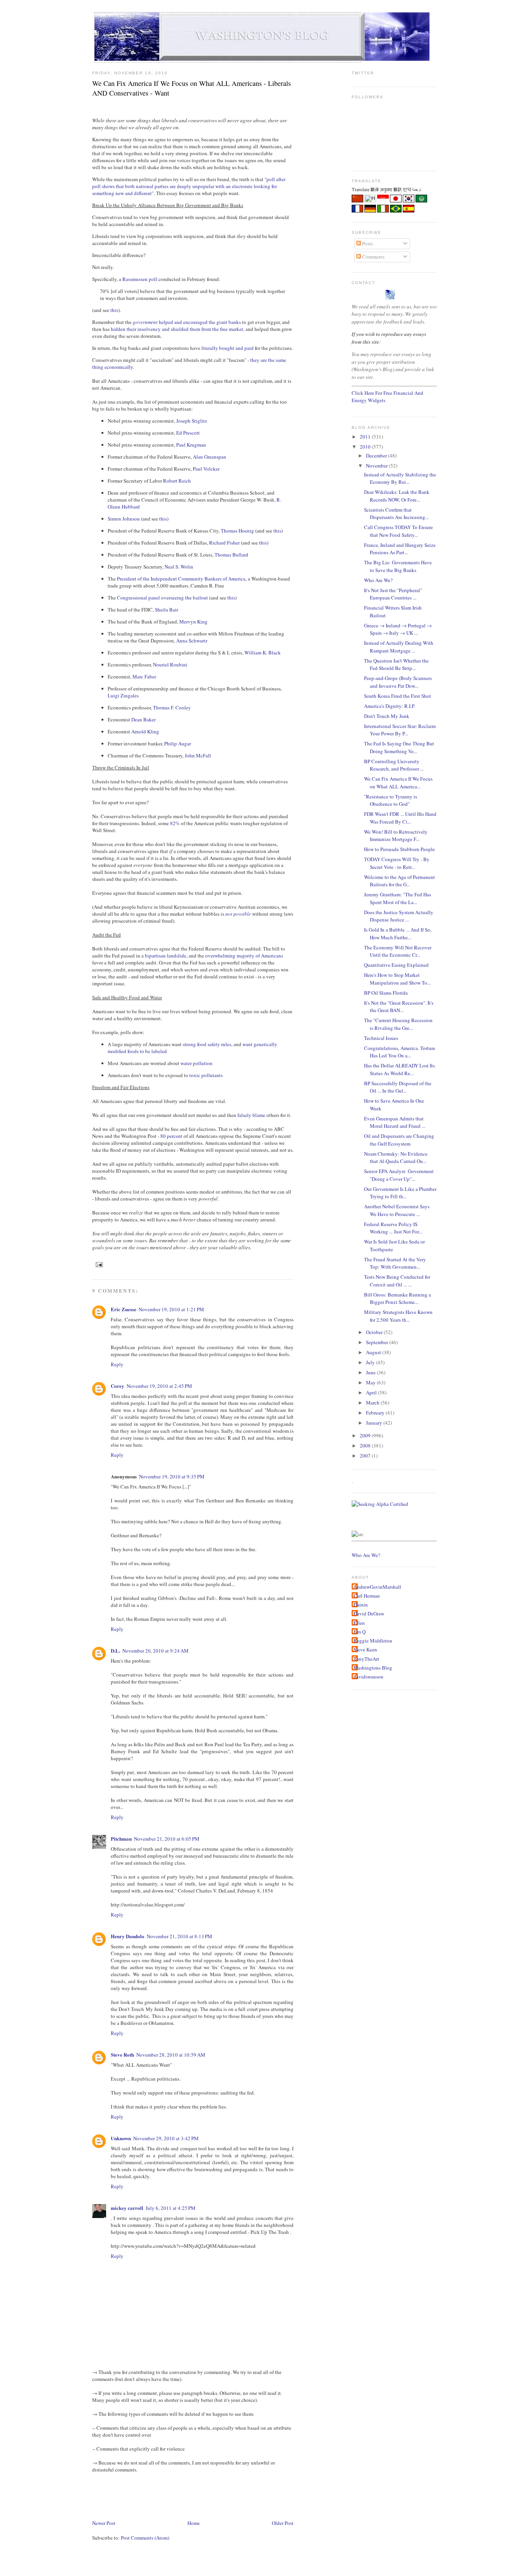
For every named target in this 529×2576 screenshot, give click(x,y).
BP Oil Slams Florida (386, 993)
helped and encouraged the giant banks (187, 322)
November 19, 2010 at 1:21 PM (171, 1309)
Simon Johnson (124, 519)
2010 (366, 447)
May (371, 1382)
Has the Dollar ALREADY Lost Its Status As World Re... (399, 1069)
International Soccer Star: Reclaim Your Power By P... (400, 730)
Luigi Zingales (123, 695)
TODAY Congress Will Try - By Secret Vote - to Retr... (397, 863)
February (376, 1413)
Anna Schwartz (192, 641)
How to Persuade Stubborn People (399, 849)
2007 (366, 1456)
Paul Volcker (206, 469)
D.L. (115, 1650)
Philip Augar (178, 743)
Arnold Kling (145, 731)
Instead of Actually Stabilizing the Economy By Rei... (400, 478)
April (372, 1392)
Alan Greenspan (210, 457)
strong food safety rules (207, 1044)
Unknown (121, 2138)
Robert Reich (177, 481)
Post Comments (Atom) (145, 2538)
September (378, 1342)
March (373, 1403)
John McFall (198, 755)
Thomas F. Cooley (172, 707)
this (114, 310)
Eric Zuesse (124, 1309)
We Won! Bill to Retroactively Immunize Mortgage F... (396, 836)
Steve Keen (365, 1649)
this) (164, 519)
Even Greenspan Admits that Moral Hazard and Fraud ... (395, 1122)
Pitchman (121, 1839)
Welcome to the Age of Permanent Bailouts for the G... (399, 881)
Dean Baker (143, 719)
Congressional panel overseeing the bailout (162, 598)
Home (194, 2523)
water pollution (197, 1063)
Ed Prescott (188, 433)
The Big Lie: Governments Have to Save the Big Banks (398, 566)
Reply (117, 1364)
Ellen (359, 1623)
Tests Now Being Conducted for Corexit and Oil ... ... (397, 1281)
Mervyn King (193, 622)
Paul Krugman (191, 445)
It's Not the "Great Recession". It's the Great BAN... (399, 1007)
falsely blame (251, 1115)
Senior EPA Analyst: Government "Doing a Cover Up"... (399, 1175)
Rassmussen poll (140, 279)
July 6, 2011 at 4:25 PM (171, 2208)
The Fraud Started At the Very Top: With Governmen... (395, 1263)
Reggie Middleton (373, 1641)
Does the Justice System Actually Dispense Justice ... (399, 916)
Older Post (283, 2523)
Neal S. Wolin (179, 567)
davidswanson (368, 1677)
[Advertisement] (233, 2495)
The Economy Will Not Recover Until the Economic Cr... (398, 951)
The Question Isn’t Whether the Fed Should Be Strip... (396, 665)
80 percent (171, 1136)
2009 (366, 1435)
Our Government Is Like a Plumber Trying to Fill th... (400, 1193)
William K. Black (263, 653)
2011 (366, 437)
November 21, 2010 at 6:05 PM (167, 1839)
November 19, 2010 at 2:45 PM (159, 1386)
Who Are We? (378, 580)
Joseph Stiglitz (192, 421)
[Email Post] (98, 1265)
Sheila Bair (167, 610)
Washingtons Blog (373, 1668)
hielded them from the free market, (209, 329)
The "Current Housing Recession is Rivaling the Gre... (398, 1024)
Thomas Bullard (231, 555)
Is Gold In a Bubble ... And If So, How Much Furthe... (398, 933)
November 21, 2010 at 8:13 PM (179, 1936)
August (374, 1352)
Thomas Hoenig (237, 531)
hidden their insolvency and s (142, 329)
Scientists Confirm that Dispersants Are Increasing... (396, 514)
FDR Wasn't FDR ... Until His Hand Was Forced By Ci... (400, 818)
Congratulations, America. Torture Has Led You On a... (400, 1052)
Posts (367, 243)
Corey (118, 1386)
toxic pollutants (206, 1075)
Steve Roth (122, 2054)
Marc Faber (144, 677)
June (371, 1372)
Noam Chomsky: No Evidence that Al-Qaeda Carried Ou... (396, 1158)
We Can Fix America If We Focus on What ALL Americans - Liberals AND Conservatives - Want (192, 88)
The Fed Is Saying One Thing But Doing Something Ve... (399, 747)
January (375, 1423)
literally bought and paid (228, 348)
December (377, 456)
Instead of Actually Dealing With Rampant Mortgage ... (399, 647)
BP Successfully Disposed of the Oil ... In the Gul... (398, 1087)
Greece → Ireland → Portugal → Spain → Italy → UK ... (398, 629)
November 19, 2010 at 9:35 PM (172, 1476)
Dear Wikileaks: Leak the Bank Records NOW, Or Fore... (397, 496)
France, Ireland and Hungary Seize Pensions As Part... (400, 549)
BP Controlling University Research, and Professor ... (394, 765)
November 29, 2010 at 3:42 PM (166, 2138)
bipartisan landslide (166, 956)
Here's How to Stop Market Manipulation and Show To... (397, 979)
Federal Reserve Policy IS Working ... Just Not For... (393, 1228)
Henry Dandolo (128, 1936)
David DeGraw (369, 1613)
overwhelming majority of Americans (244, 956)
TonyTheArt (366, 1659)
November (377, 466)
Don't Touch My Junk (387, 716)
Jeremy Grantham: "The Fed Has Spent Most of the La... (398, 898)
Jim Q (360, 1632)
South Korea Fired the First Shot (398, 696)
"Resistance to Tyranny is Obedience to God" (391, 800)
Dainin (361, 1605)
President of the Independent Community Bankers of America (181, 579)
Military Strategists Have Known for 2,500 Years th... (398, 1316)
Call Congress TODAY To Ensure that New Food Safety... (398, 531)
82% (175, 823)
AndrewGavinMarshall (377, 1587)
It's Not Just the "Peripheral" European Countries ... (393, 594)
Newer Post (104, 2523)
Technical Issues (381, 1038)
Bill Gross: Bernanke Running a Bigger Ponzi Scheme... (398, 1298)
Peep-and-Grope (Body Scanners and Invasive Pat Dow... (398, 682)
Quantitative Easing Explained (396, 965)
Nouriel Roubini (170, 665)
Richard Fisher (224, 543)
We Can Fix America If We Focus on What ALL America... (398, 783)
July (371, 1362)
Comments (373, 257)
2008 (366, 1446)
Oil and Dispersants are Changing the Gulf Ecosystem (399, 1140)
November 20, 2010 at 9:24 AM (155, 1651)
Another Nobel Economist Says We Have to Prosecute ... (397, 1210)
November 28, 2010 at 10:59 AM (171, 2055)
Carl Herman (367, 1596)
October (375, 1332)
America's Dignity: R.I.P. (390, 706)
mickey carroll (127, 2208)
